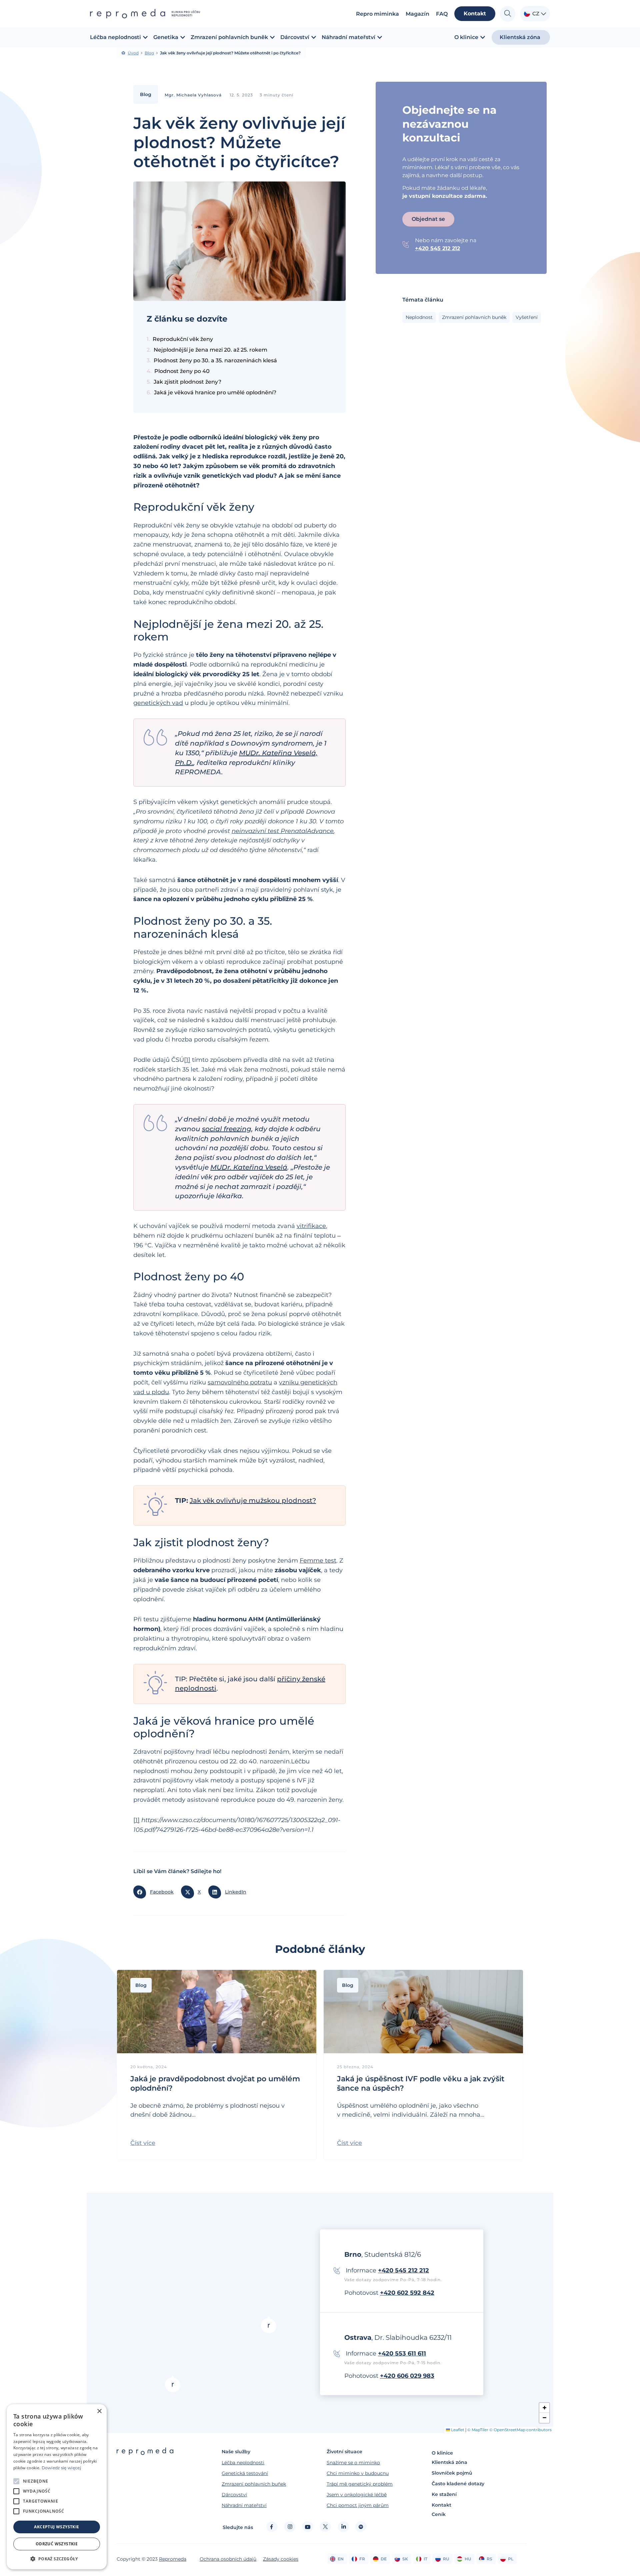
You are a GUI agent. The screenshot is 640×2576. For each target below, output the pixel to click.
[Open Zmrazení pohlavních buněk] (272, 37)
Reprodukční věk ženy (183, 339)
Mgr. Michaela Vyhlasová (193, 95)
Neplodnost (419, 317)
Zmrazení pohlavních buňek (254, 2484)
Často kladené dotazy (458, 2484)
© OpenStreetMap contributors (520, 2430)
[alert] (57, 2487)
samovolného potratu (240, 1382)
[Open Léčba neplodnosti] (145, 37)
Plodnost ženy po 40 (183, 371)
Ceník (439, 2514)
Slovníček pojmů (452, 2473)
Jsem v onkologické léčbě (357, 2495)
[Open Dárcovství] (314, 37)
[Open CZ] (543, 14)
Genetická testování (245, 2473)
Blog (149, 53)
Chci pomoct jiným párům (358, 2505)
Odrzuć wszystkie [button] (57, 2544)
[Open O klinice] (483, 37)
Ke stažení (444, 2494)
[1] (187, 1060)
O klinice (442, 2453)
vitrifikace (311, 1226)
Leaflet (457, 2430)
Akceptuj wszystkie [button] (56, 2527)
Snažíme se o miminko (353, 2463)
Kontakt (441, 2505)
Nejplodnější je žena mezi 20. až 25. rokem (211, 350)
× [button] (99, 2411)
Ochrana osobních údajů (228, 2559)
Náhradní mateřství (244, 2505)
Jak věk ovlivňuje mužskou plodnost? (253, 1500)
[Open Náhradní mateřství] (380, 37)
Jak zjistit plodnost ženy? (187, 382)
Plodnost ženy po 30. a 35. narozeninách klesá (215, 360)
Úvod (133, 53)
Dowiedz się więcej (61, 2468)
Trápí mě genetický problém (360, 2484)
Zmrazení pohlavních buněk (474, 317)
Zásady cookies (281, 2559)
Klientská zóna (449, 2462)
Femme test (318, 1561)
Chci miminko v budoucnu (358, 2473)
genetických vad (158, 703)
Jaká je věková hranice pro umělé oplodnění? (215, 392)
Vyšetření (527, 317)
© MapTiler (478, 2430)
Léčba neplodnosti (243, 2463)
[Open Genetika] (183, 37)
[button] (155, 1892)
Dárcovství (234, 2495)
